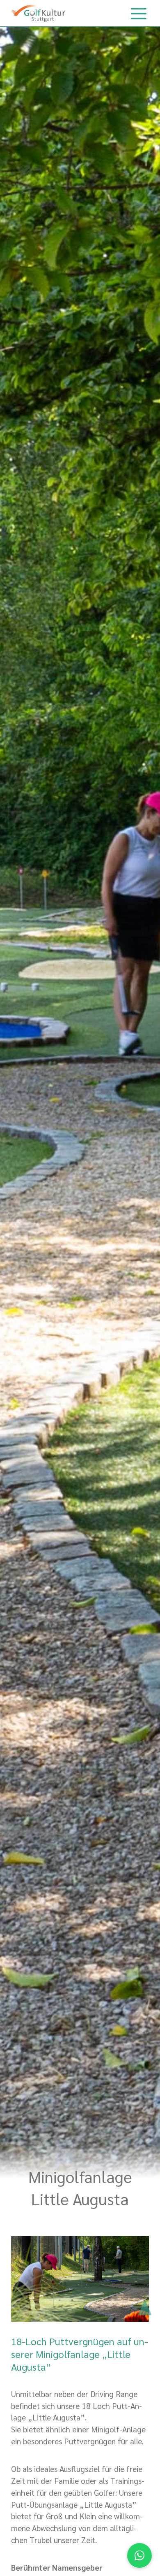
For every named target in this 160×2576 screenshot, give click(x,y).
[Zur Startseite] (38, 13)
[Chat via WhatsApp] (139, 2555)
